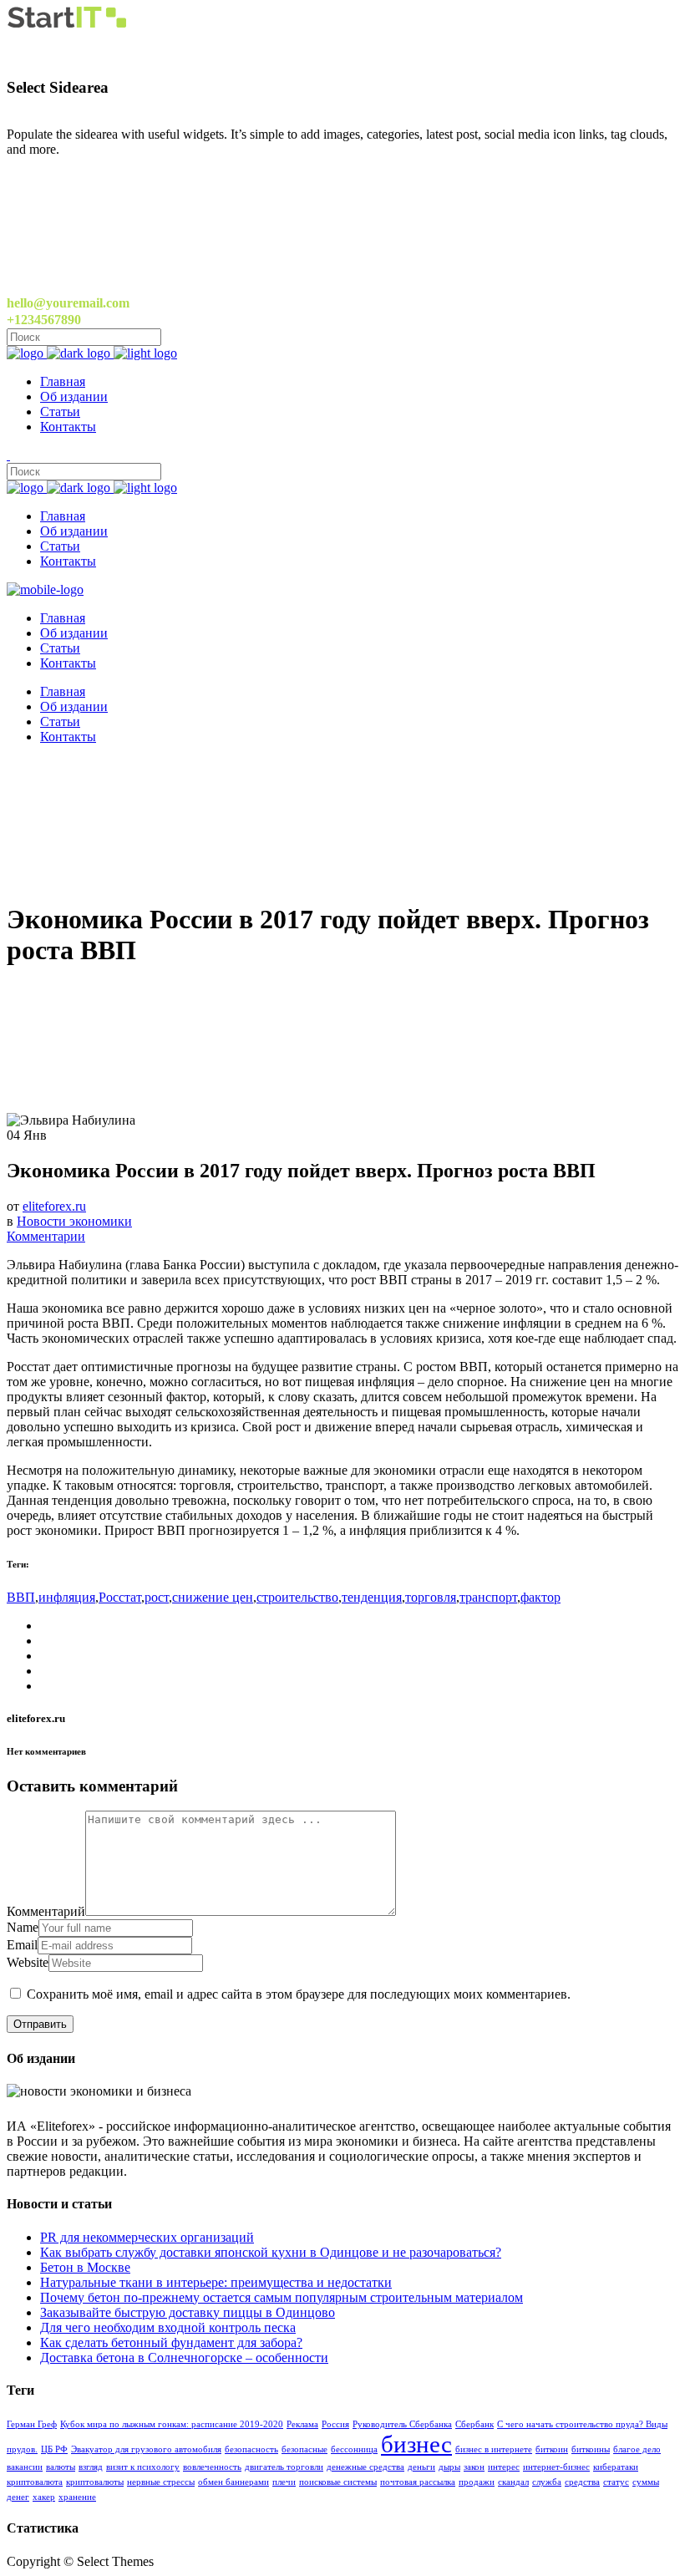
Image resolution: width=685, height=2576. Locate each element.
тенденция (372, 1597)
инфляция (67, 1597)
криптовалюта (35, 2482)
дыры (449, 2467)
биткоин (552, 2449)
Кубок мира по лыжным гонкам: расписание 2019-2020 (172, 2424)
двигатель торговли (284, 2467)
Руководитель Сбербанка (402, 2424)
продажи (477, 2482)
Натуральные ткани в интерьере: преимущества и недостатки (216, 2282)
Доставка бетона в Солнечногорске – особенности (184, 2358)
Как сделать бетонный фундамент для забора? (171, 2342)
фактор (540, 1597)
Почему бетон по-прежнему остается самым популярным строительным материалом (282, 2297)
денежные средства (365, 2467)
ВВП (21, 1597)
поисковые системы (338, 2482)
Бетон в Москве (85, 2267)
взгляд (91, 2467)
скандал (513, 2482)
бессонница (354, 2449)
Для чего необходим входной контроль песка (168, 2327)
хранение (77, 2497)
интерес (504, 2467)
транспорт (488, 1597)
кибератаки (616, 2467)
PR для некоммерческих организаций (147, 2237)
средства (582, 2482)
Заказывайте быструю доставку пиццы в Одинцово (188, 2312)
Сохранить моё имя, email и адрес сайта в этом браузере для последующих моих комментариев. (299, 1994)
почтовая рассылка (418, 2482)
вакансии (25, 2467)
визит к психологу (143, 2467)
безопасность (251, 2449)
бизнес (416, 2444)
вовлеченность (212, 2467)
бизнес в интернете (494, 2449)
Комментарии (46, 1236)
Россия (335, 2424)
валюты (61, 2467)
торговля (431, 1597)
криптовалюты (95, 2482)
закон (474, 2467)
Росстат (120, 1597)
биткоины (591, 2449)
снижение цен (213, 1597)
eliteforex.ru (54, 1206)
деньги (421, 2467)
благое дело (637, 2449)
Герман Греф (32, 2424)
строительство (297, 1597)
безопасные (304, 2449)
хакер (44, 2497)
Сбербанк (474, 2424)
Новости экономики (74, 1221)
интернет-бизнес (556, 2467)
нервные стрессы (161, 2482)
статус (616, 2482)
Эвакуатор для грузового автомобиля (146, 2449)
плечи (284, 2482)
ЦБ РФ (54, 2449)
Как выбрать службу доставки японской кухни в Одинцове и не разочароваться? (271, 2252)
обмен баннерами (233, 2482)
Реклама (302, 2424)
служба (547, 2482)
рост (157, 1597)
